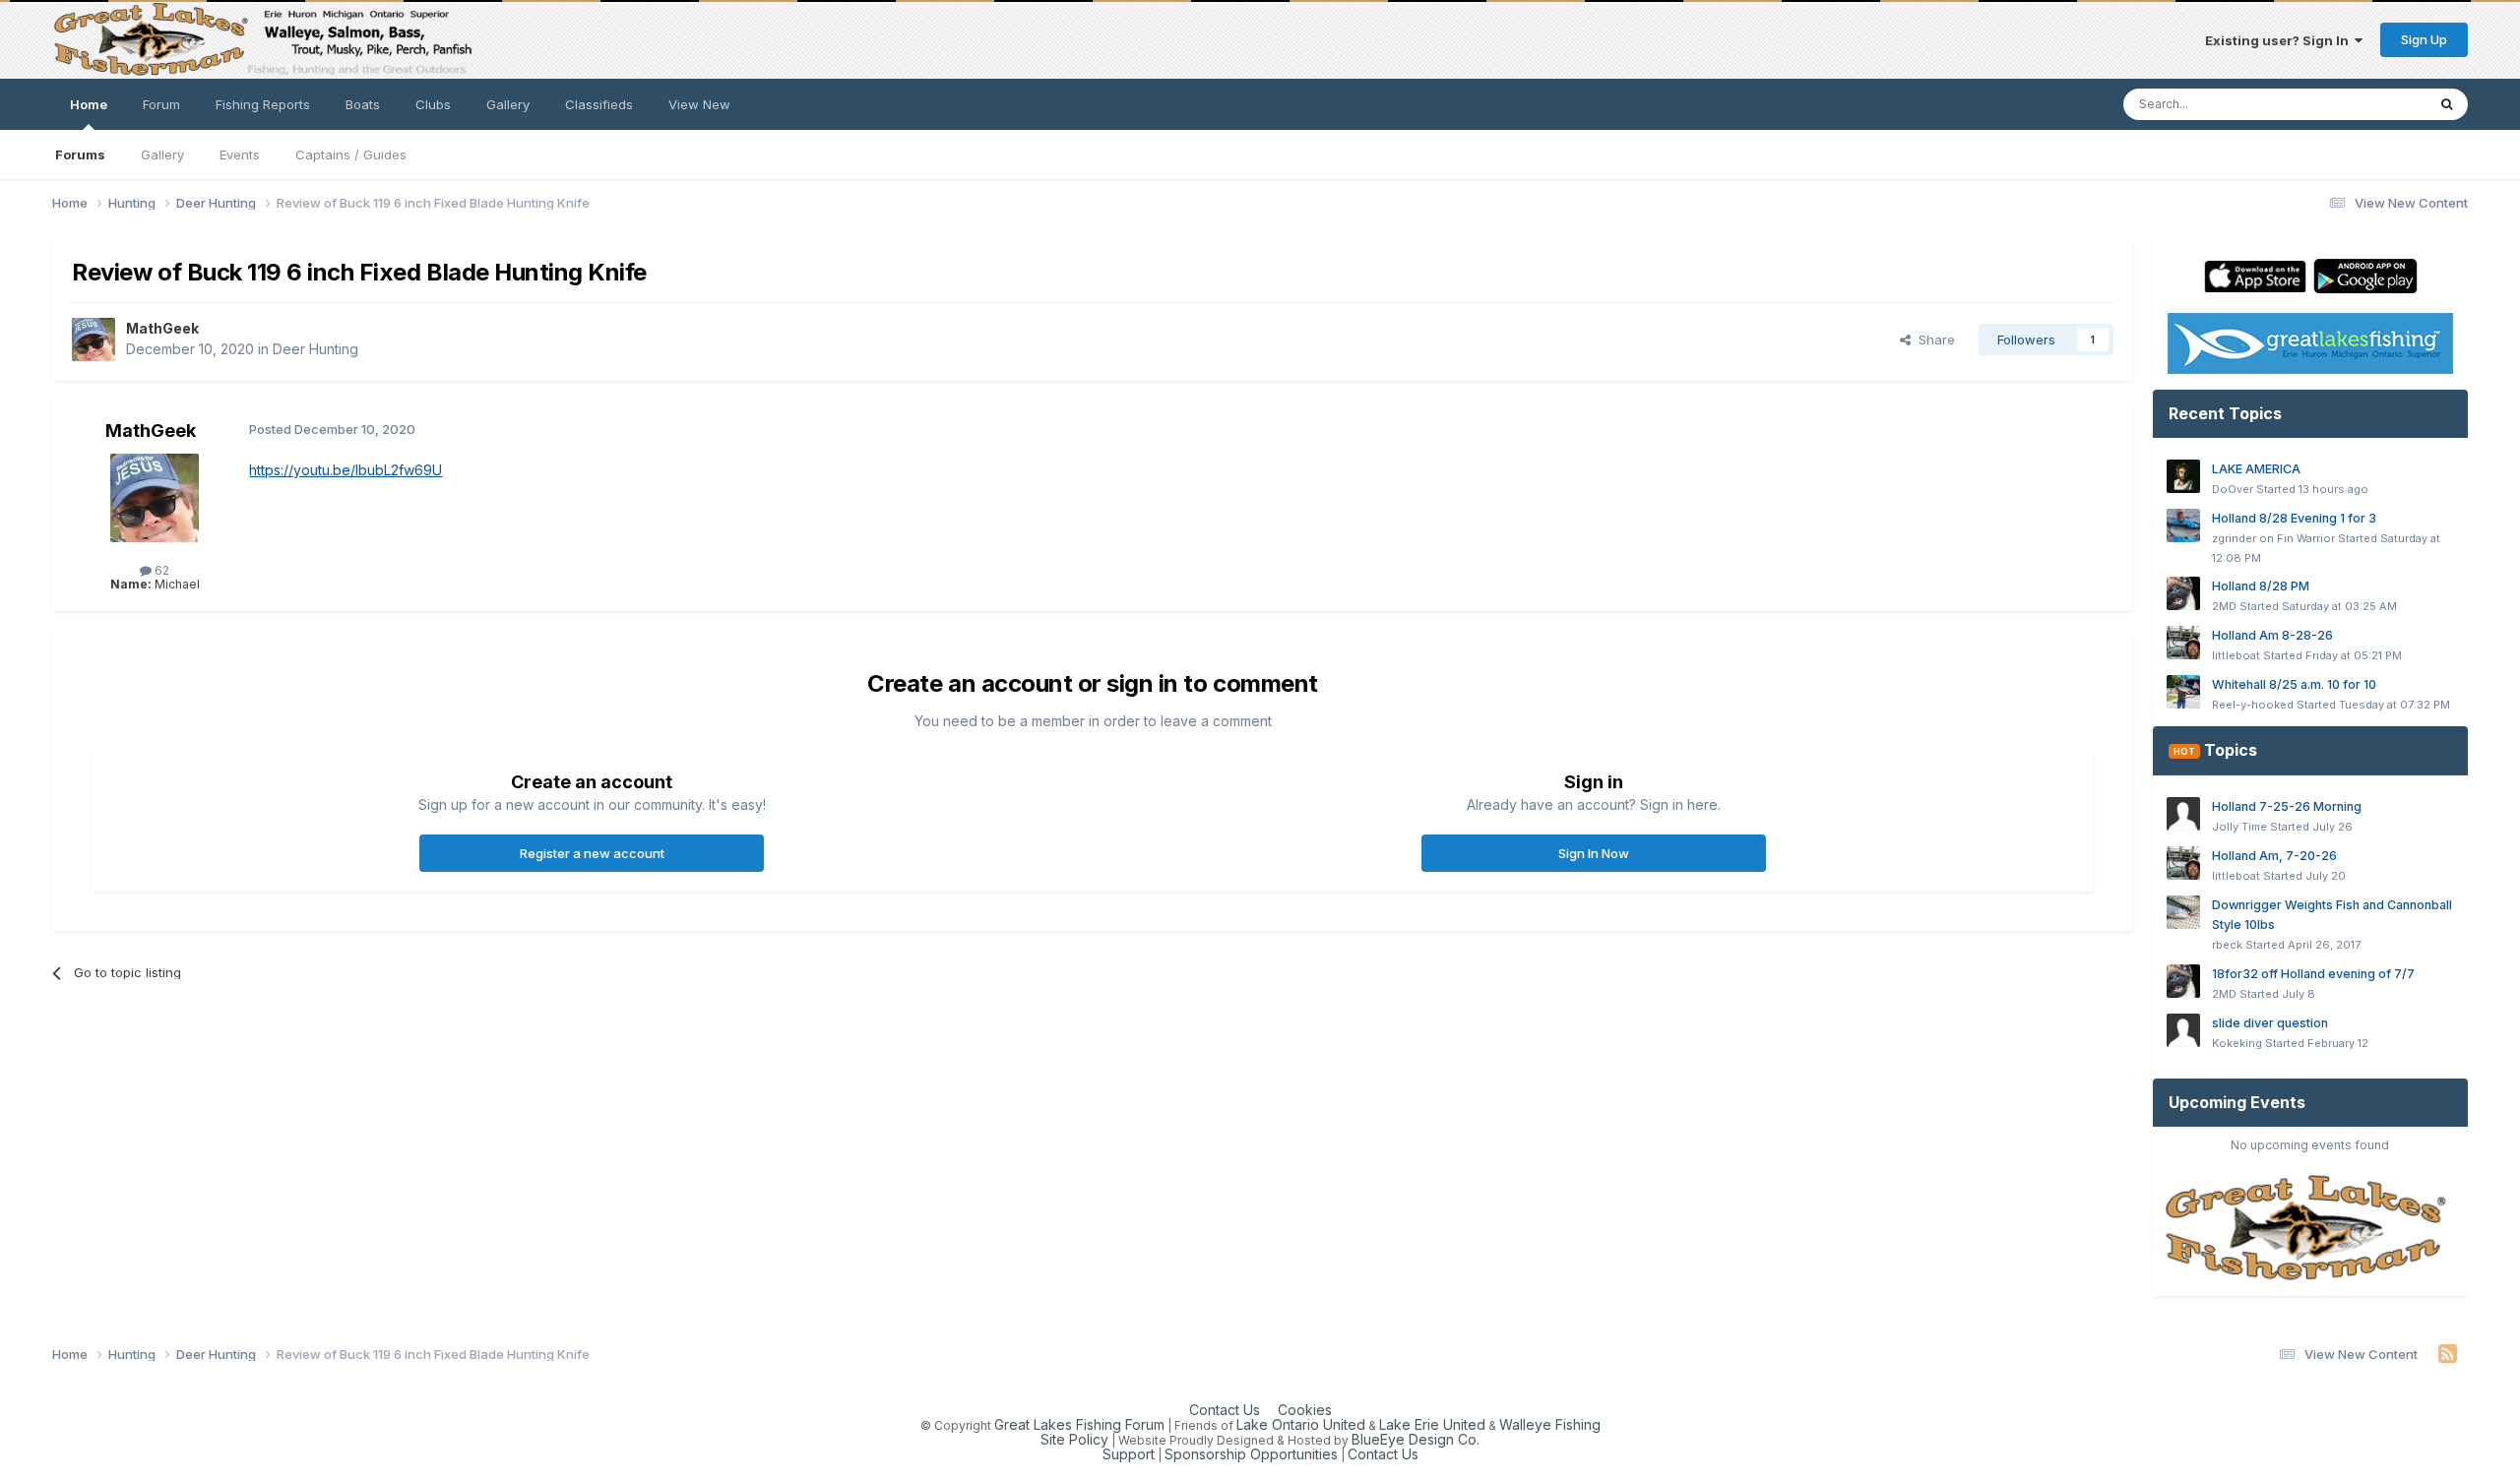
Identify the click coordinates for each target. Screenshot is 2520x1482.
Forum (161, 104)
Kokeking (2237, 1043)
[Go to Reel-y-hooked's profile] (2183, 692)
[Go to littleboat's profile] (2183, 643)
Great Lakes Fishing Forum (1079, 1424)
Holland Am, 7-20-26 (2274, 856)
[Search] (2447, 104)
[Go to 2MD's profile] (2183, 593)
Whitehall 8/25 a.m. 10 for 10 (2294, 684)
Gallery (162, 154)
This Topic (2367, 104)
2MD (2224, 606)
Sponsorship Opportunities (1251, 1454)
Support (1129, 1454)
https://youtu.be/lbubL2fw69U (346, 470)
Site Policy (1074, 1439)
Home (89, 104)
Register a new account (592, 853)
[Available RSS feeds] (2448, 1354)
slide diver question (2270, 1023)
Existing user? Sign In (2280, 40)
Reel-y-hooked (2253, 705)
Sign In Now (1594, 853)
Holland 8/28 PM (2261, 586)
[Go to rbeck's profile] (2183, 912)
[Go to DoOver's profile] (2183, 476)
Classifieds (599, 104)
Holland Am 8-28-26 (2272, 635)
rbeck (2227, 945)
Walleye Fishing (1550, 1424)
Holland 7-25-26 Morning (2287, 806)
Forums (80, 154)
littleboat (2236, 655)
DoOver (2233, 489)
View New (699, 104)
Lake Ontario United (1301, 1424)
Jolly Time (2239, 827)
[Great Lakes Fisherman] (2310, 1229)
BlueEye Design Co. (1416, 1439)
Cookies (1305, 1410)
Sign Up (2424, 39)
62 (160, 570)
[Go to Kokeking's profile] (2183, 1030)
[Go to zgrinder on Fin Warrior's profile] (2183, 525)
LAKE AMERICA (2256, 469)
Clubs (433, 104)
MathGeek (162, 328)
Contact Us (1225, 1410)
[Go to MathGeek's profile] (94, 340)
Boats (363, 104)
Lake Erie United (1432, 1424)
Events (240, 154)
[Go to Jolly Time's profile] (2183, 814)
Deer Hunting (315, 349)
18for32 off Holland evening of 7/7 (2313, 974)
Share (1933, 340)
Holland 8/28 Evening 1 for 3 (2294, 518)
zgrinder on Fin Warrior (2273, 538)
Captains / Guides (351, 154)
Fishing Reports (263, 104)
